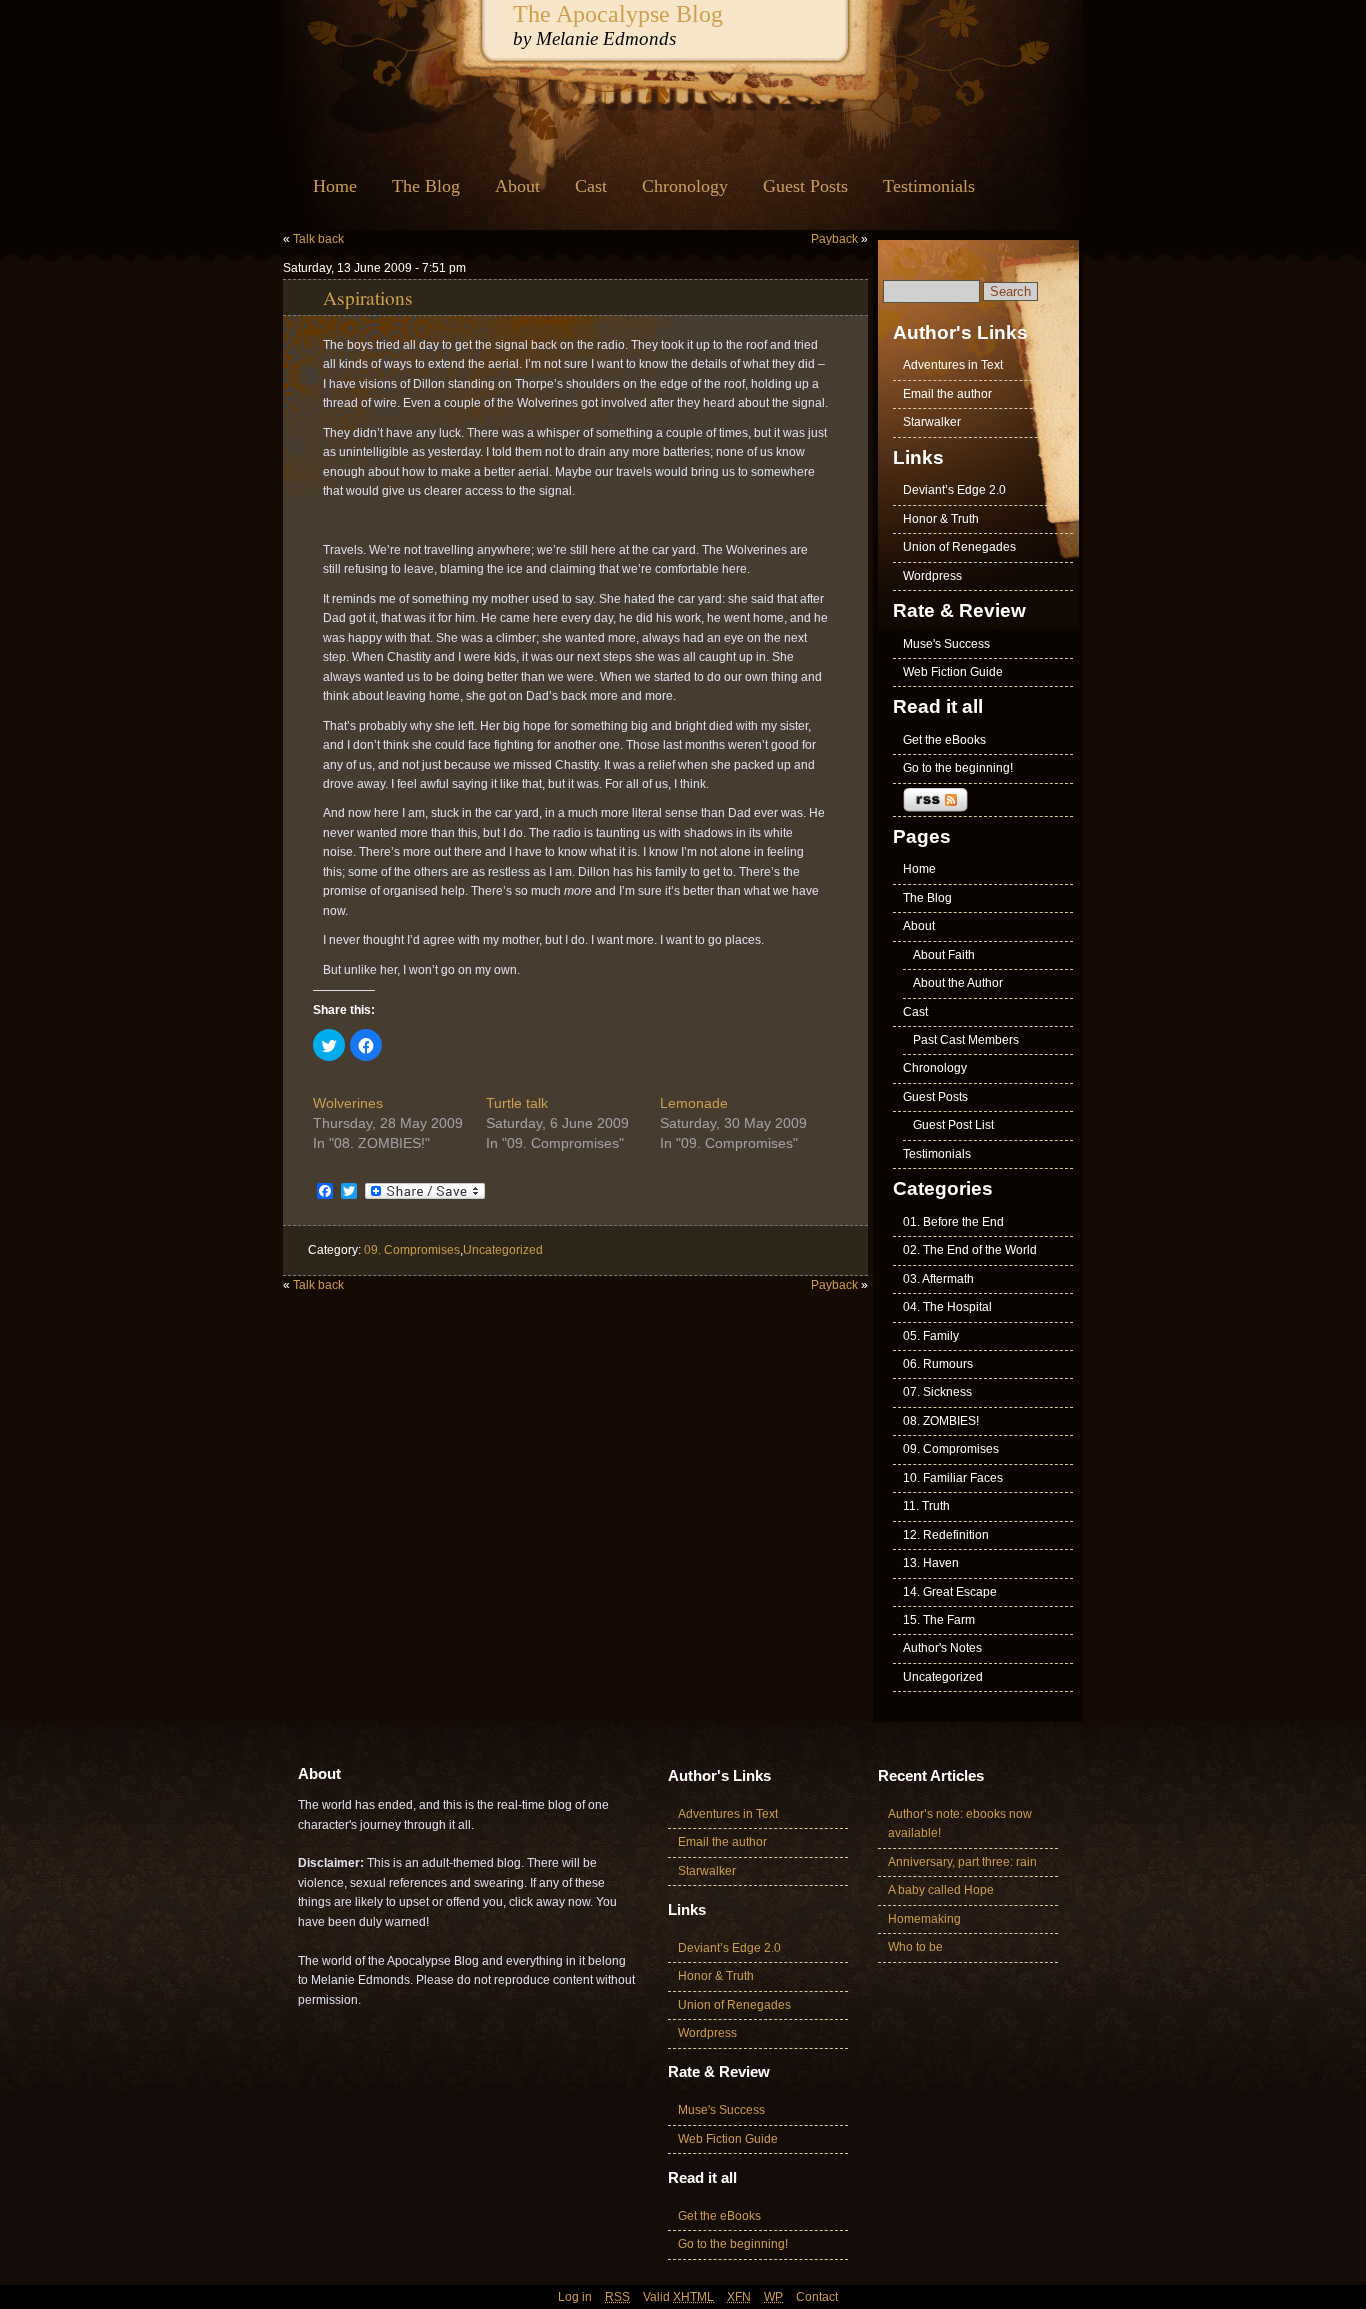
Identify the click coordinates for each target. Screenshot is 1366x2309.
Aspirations (368, 297)
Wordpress (932, 576)
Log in (575, 2297)
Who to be (915, 1947)
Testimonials (929, 186)
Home (335, 186)
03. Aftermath (938, 1279)
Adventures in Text (953, 365)
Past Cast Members (966, 1040)
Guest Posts (805, 186)
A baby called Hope (941, 1890)
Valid (678, 2297)
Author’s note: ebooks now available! (960, 1823)
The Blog (426, 186)
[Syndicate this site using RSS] (983, 800)
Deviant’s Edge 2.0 (954, 490)
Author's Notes (942, 1648)
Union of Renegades (959, 547)
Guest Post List (953, 1125)
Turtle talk (517, 1103)
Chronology (685, 186)
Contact (817, 2297)
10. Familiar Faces (953, 1478)
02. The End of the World (970, 1250)
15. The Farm (939, 1620)
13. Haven (931, 1563)
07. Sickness (937, 1392)
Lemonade (694, 1103)
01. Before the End (953, 1222)
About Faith (944, 955)
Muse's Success (946, 644)
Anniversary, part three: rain (962, 1862)
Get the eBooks (944, 740)
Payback (834, 239)
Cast (591, 186)
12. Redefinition (946, 1535)
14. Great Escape (950, 1592)
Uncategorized (503, 1250)
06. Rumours (938, 1364)
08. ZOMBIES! (941, 1421)
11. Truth (926, 1506)
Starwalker (932, 422)
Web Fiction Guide (953, 672)
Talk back (318, 239)
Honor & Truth (941, 519)
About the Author (958, 983)
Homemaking (924, 1919)
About (517, 186)
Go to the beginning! (958, 768)
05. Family (931, 1336)
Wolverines (348, 1103)
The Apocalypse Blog (618, 13)
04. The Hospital (947, 1307)
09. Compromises (412, 1250)
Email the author (947, 394)
